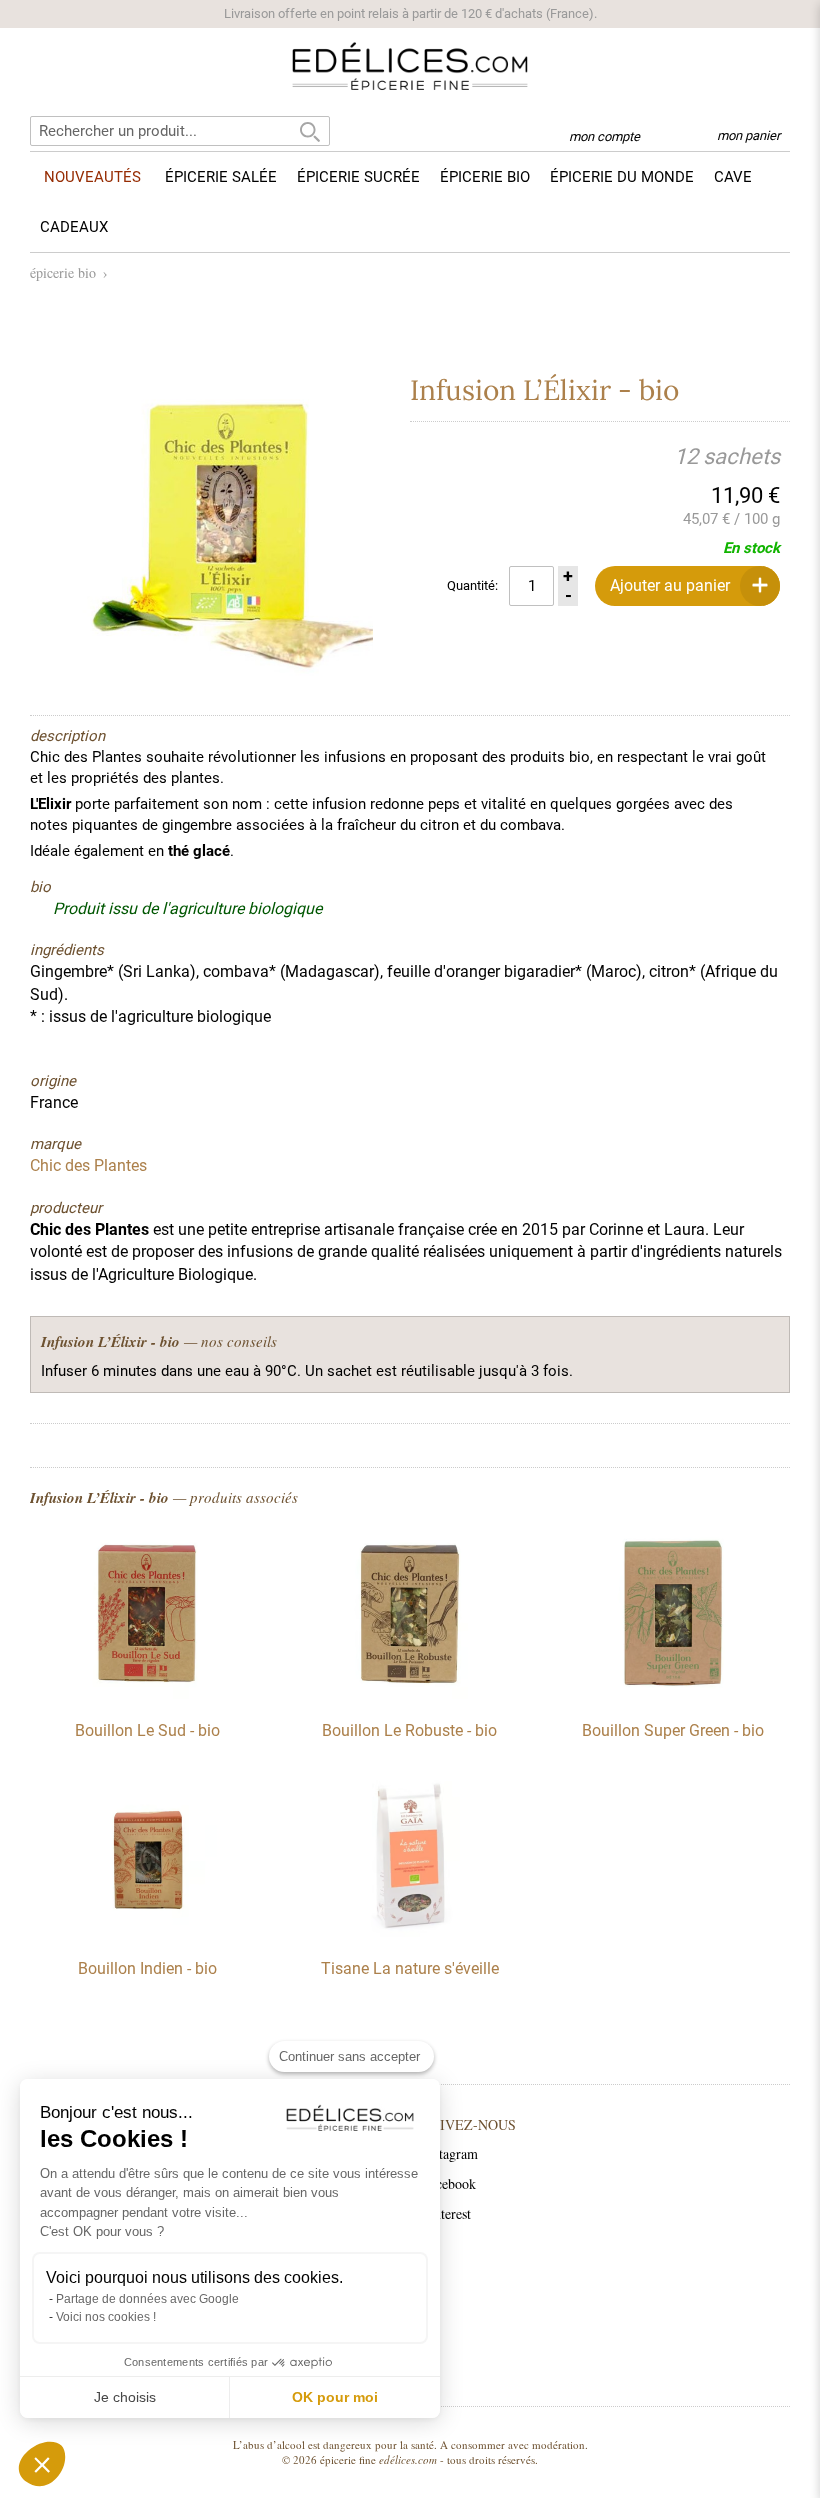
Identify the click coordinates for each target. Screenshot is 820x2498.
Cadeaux (74, 227)
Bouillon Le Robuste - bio (409, 1730)
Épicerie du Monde (622, 177)
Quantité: (472, 585)
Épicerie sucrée (358, 177)
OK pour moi (335, 2397)
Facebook (449, 2183)
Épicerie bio (485, 177)
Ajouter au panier (670, 585)
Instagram (450, 2153)
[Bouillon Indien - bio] (147, 1932)
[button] (42, 2464)
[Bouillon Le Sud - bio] (147, 1694)
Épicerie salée (221, 177)
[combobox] (180, 131)
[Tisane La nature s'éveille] (410, 1932)
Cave (733, 177)
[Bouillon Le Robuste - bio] (410, 1694)
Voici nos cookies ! (106, 2317)
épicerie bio (63, 272)
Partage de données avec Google (147, 2299)
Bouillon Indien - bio (147, 1968)
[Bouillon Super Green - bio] (673, 1694)
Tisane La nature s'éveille (410, 1968)
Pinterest (446, 2213)
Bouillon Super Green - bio (673, 1730)
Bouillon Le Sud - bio (147, 1730)
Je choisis (125, 2397)
